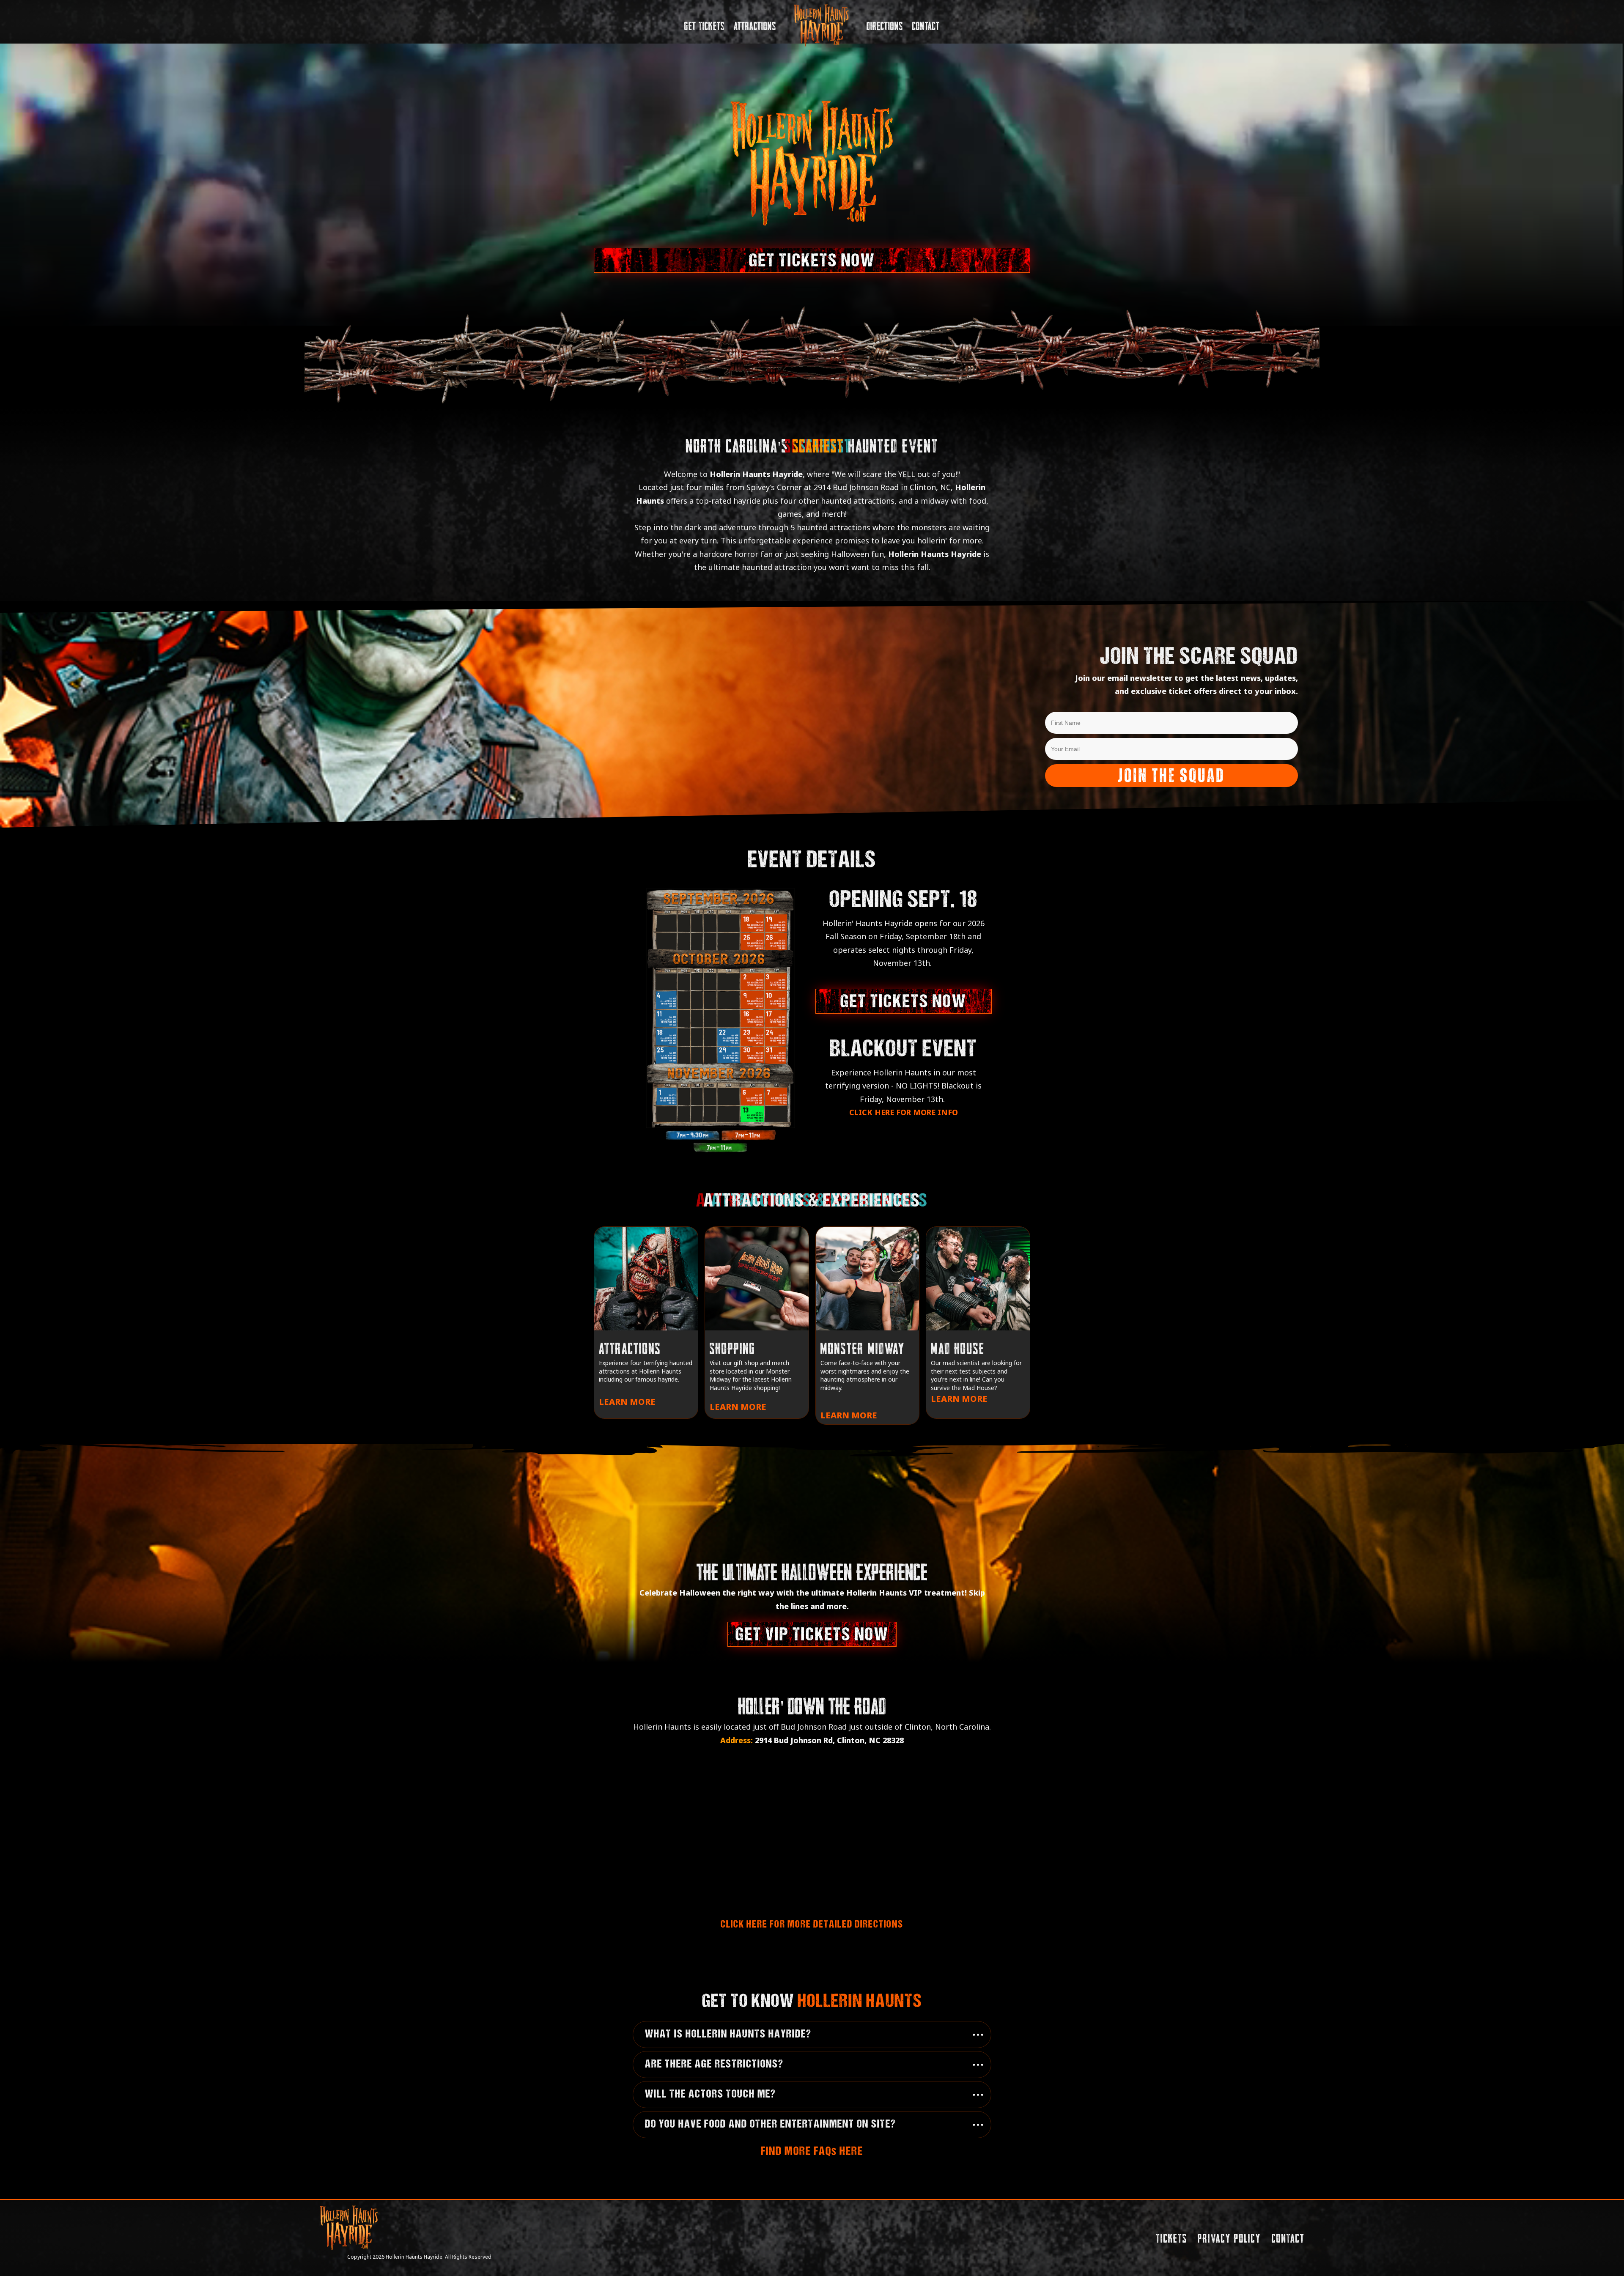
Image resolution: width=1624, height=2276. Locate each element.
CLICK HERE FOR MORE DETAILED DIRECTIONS (812, 1925)
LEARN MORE (627, 1402)
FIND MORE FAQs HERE (812, 2152)
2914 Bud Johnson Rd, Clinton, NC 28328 (829, 1740)
